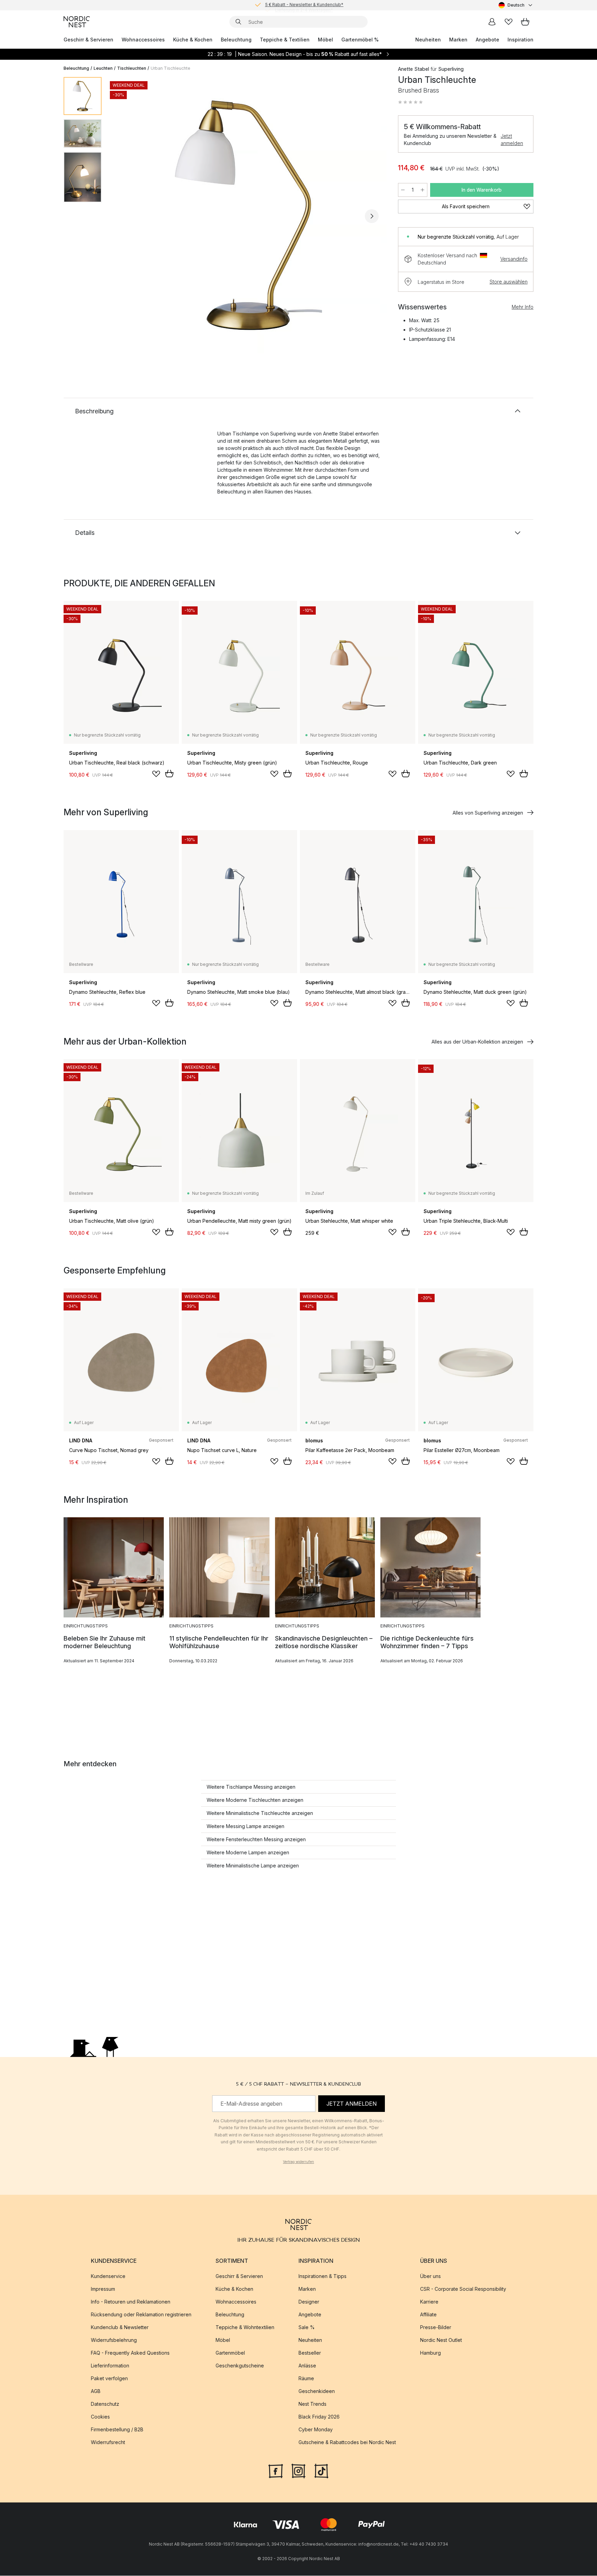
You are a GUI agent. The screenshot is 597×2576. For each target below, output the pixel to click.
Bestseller (310, 2353)
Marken (458, 40)
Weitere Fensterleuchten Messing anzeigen (256, 1839)
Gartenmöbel (230, 2353)
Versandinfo (514, 259)
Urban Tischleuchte (170, 68)
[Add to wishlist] (156, 774)
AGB (96, 2391)
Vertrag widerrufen (298, 2162)
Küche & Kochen (193, 40)
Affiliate (428, 2315)
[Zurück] (125, 216)
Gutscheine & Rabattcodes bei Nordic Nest (347, 2443)
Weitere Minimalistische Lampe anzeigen (253, 1866)
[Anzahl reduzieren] (403, 190)
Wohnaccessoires (143, 40)
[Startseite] (77, 22)
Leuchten (103, 68)
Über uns (430, 2276)
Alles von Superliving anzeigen (488, 813)
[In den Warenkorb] (169, 773)
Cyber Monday (316, 2430)
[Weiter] (372, 216)
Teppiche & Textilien (285, 40)
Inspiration (520, 40)
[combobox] (516, 5)
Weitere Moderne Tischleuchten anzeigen (255, 1800)
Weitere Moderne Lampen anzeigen (248, 1852)
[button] (410, 102)
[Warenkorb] (525, 22)
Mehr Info (523, 307)
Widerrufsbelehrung (114, 2340)
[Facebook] (276, 2471)
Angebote (487, 40)
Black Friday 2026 (319, 2417)
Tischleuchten (132, 68)
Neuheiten (428, 40)
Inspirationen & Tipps (323, 2276)
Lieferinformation (110, 2366)
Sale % (307, 2328)
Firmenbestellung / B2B (117, 2430)
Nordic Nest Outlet (441, 2340)
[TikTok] (321, 2471)
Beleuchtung (236, 40)
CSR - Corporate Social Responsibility (463, 2289)
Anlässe (307, 2366)
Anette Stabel (414, 69)
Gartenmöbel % (360, 40)
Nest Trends (312, 2404)
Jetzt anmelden (512, 140)
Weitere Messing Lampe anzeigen (245, 1826)
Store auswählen (509, 282)
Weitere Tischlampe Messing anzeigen (251, 1787)
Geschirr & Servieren (88, 40)
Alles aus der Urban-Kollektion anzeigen (477, 1042)
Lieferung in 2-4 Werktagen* (304, 5)
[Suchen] (238, 22)
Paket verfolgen (109, 2379)
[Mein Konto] (492, 22)
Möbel (325, 40)
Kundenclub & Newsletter (120, 2328)
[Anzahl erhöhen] (423, 190)
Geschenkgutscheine (240, 2366)
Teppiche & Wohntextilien (245, 2328)
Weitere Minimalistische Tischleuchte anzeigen (260, 1813)
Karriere (429, 2302)
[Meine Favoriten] (509, 22)
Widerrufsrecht (108, 2443)
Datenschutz (105, 2404)
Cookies (100, 2417)
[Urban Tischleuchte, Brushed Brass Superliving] (248, 215)
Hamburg (430, 2353)
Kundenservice (108, 2276)
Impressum (103, 2289)
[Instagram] (298, 2471)
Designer (309, 2302)
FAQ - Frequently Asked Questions (130, 2353)
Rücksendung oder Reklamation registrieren (141, 2315)
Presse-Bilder (436, 2328)
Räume (306, 2379)
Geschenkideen (317, 2391)
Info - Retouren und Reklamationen (131, 2302)
